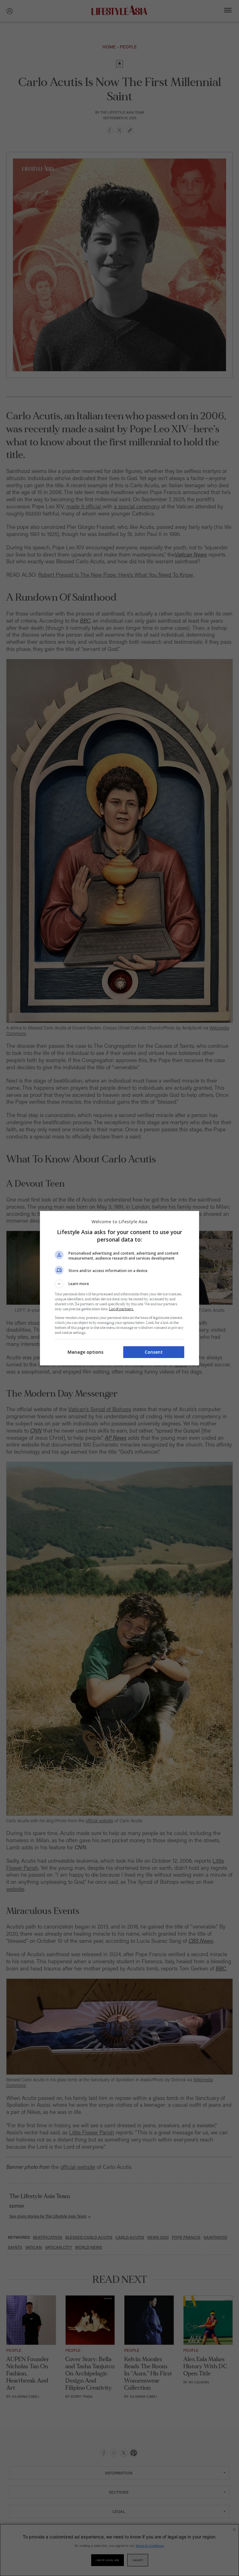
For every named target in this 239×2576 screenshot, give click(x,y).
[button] (119, 1284)
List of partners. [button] (121, 1309)
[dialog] (119, 1288)
